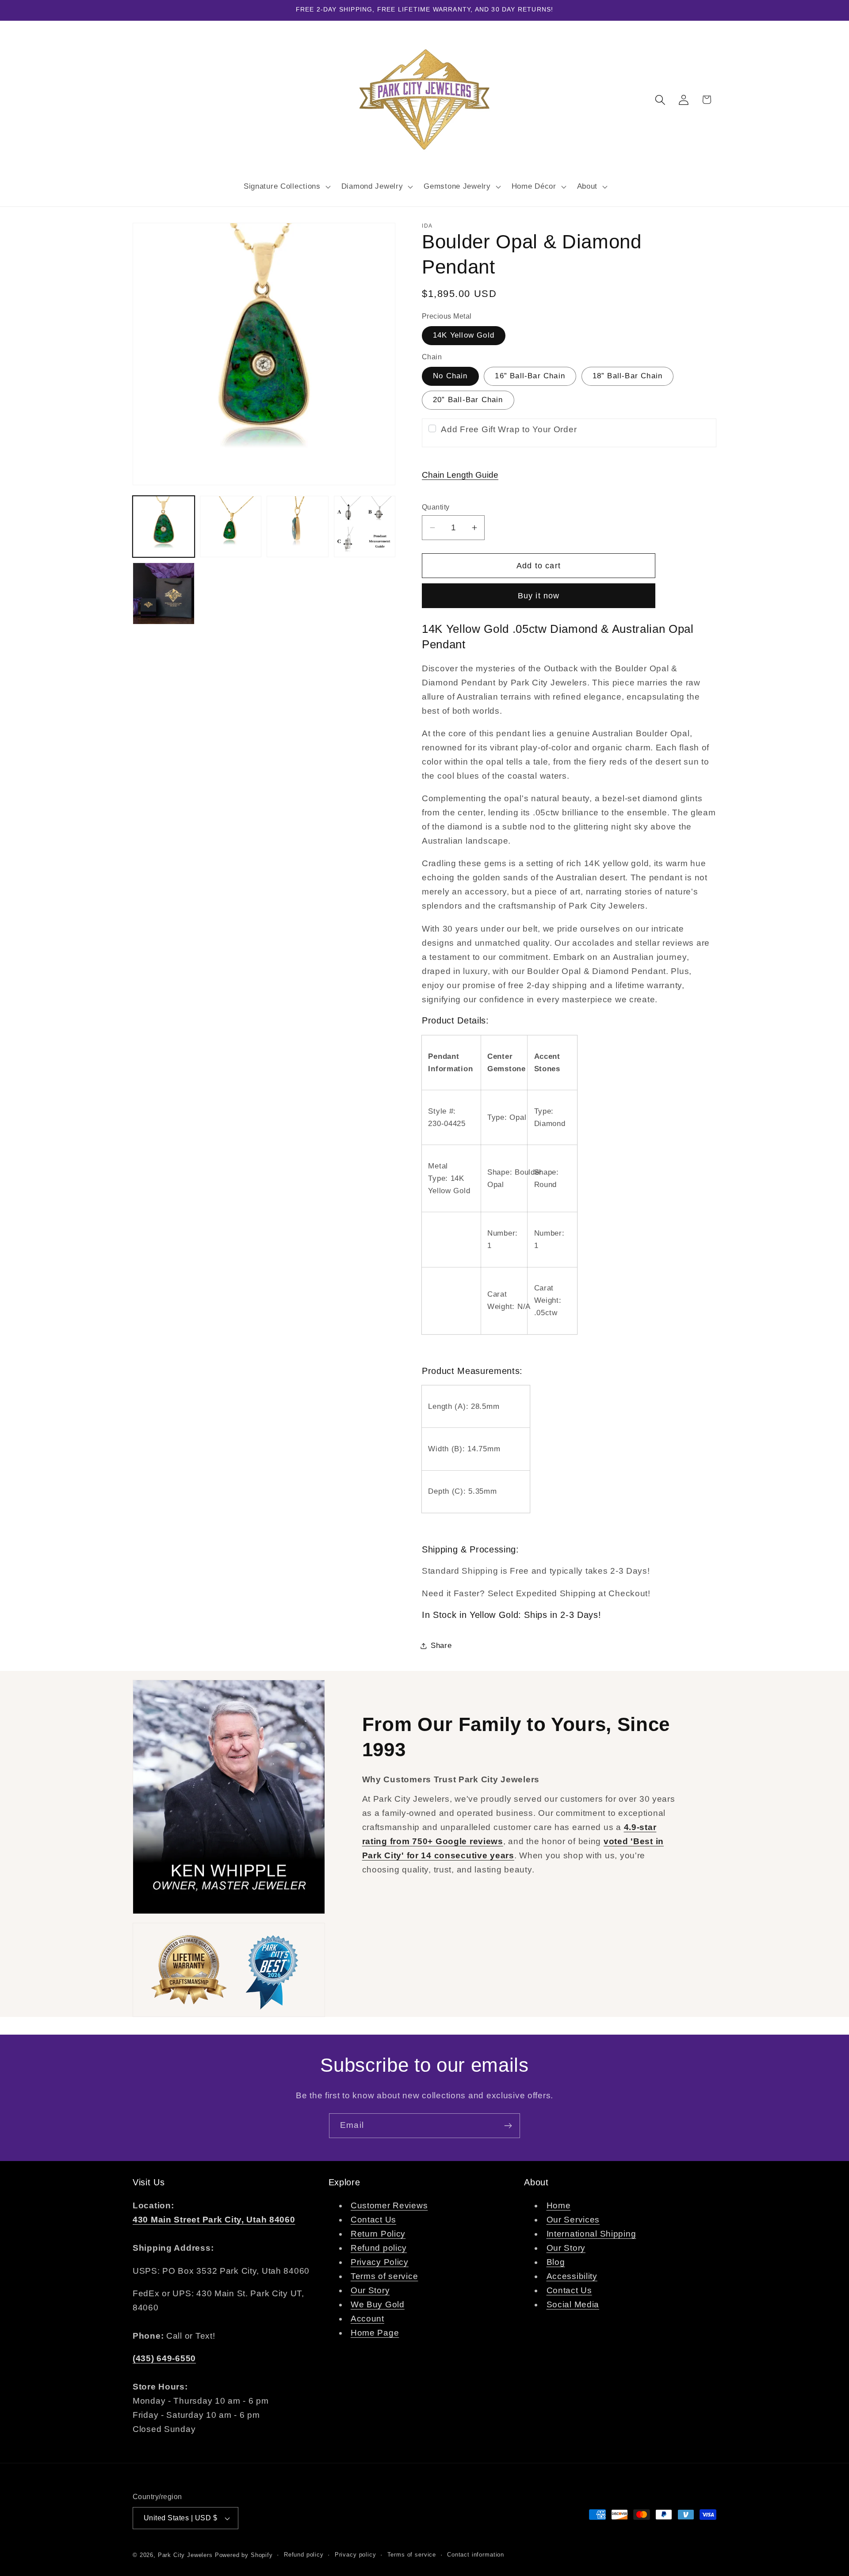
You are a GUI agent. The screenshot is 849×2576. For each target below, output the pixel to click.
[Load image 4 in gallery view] (365, 527)
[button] (286, 186)
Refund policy (379, 2248)
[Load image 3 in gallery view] (298, 527)
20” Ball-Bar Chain (468, 400)
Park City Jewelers (185, 2555)
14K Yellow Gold (464, 335)
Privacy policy (356, 2555)
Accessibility (572, 2277)
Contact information (476, 2555)
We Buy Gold (378, 2305)
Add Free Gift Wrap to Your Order (509, 429)
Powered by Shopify (244, 2555)
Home (559, 2206)
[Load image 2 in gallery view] (231, 527)
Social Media (573, 2305)
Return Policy (378, 2234)
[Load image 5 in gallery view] (164, 594)
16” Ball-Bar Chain (530, 376)
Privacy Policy (380, 2262)
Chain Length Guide (460, 475)
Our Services (573, 2220)
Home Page (375, 2333)
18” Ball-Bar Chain (628, 376)
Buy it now (539, 596)
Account (367, 2319)
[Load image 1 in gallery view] (164, 527)
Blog (556, 2262)
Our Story (370, 2291)
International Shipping (591, 2234)
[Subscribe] (508, 2126)
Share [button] (441, 1646)
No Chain (450, 376)
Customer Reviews (389, 2206)
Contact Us (373, 2220)
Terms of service (384, 2277)
